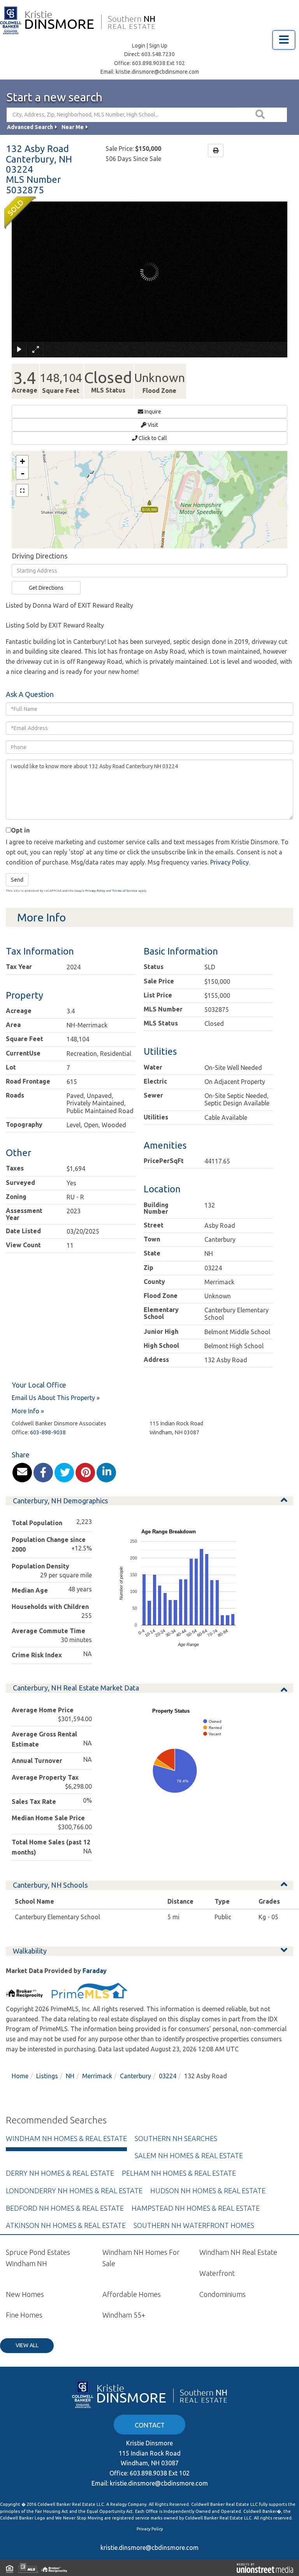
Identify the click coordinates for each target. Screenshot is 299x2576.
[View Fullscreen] (22, 490)
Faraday (95, 1971)
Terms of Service (125, 891)
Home (20, 2076)
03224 (168, 2076)
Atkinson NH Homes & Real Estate (66, 2225)
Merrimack (97, 2076)
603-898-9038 (48, 1432)
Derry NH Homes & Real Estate (60, 2173)
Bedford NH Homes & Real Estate (65, 2208)
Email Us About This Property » (56, 1398)
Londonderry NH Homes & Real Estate (74, 2191)
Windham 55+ (124, 2315)
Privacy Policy (230, 862)
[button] (261, 115)
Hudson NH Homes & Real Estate (208, 2191)
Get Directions (46, 588)
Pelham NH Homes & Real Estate (179, 2173)
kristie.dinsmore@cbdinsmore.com (157, 72)
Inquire (152, 412)
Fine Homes (24, 2315)
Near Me (73, 127)
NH (70, 2076)
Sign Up (158, 46)
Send (17, 880)
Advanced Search (30, 127)
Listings (47, 2076)
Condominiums (222, 2294)
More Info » (28, 1411)
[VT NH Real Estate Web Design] (265, 2568)
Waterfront (217, 2273)
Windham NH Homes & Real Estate (66, 2138)
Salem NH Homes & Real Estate (189, 2155)
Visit (152, 425)
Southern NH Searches (176, 2138)
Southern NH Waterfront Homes (194, 2225)
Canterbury (135, 2076)
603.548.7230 (158, 54)
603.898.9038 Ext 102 (158, 63)
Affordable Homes (132, 2294)
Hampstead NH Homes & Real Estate (196, 2208)
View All (27, 2345)
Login (139, 46)
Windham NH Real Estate (238, 2252)
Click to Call (152, 438)
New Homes (25, 2294)
